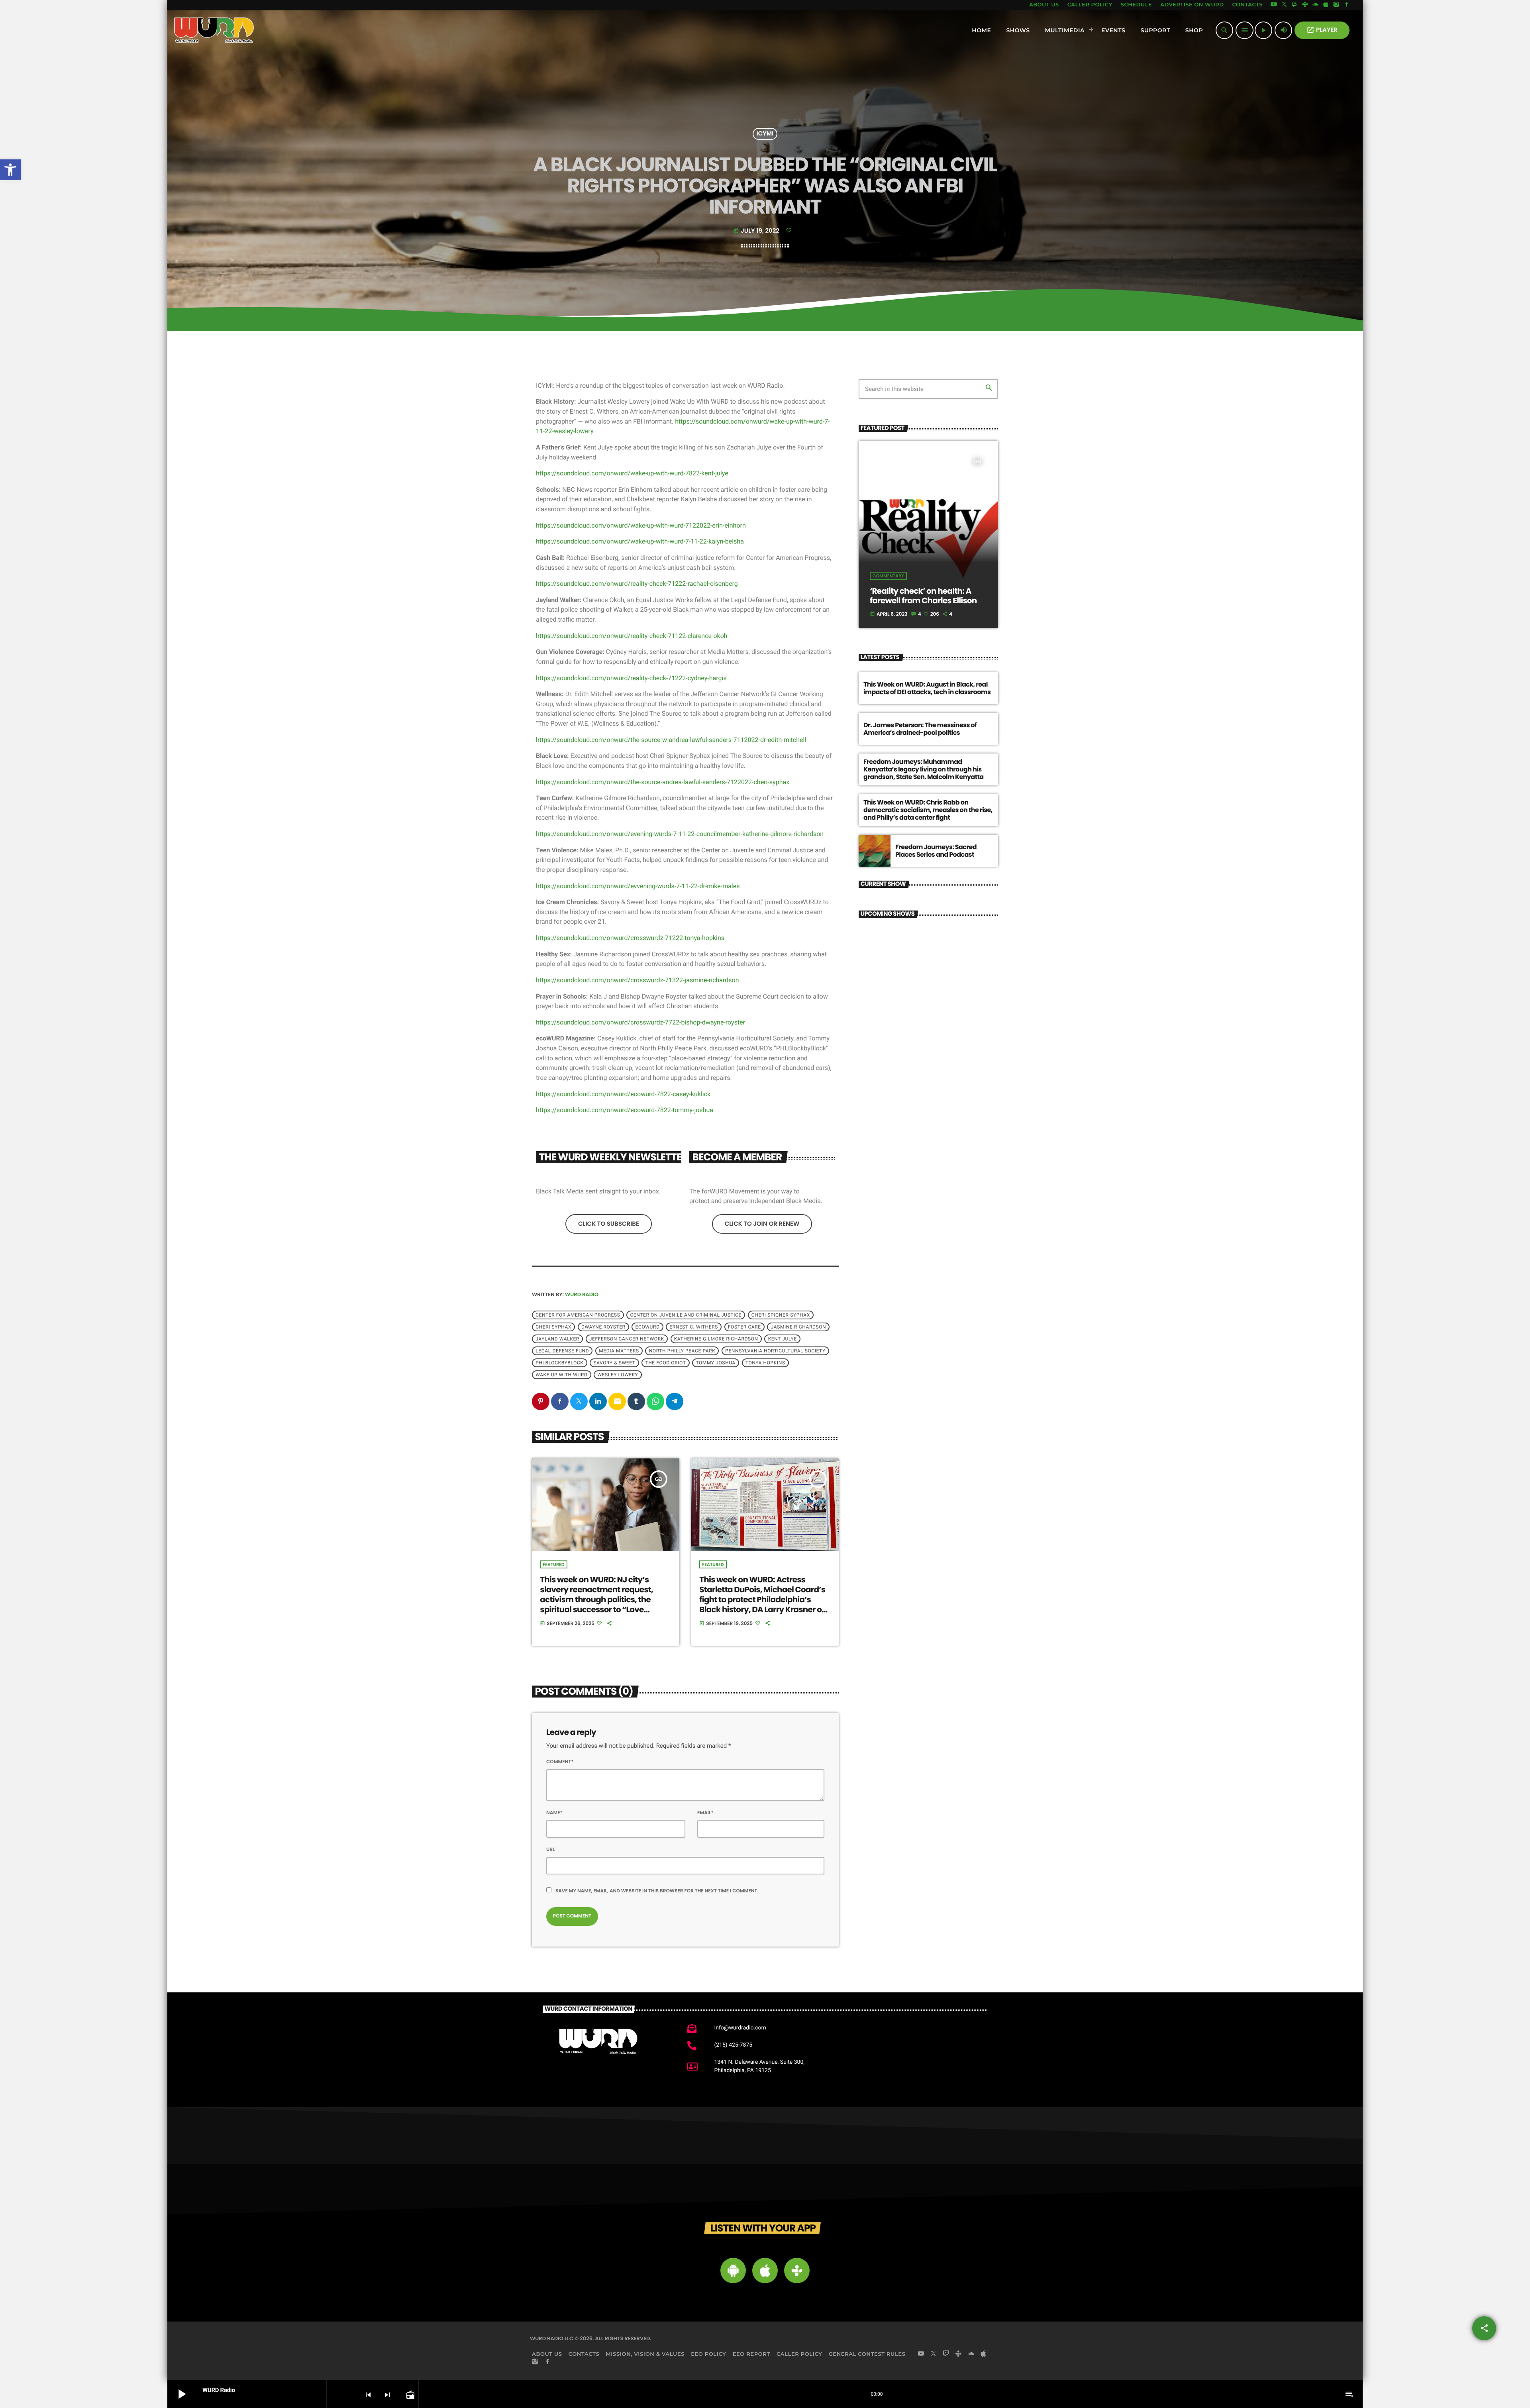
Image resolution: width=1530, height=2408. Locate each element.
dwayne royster (603, 1327)
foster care (744, 1327)
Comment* (560, 1762)
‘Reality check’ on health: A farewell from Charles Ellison (923, 596)
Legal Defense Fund (562, 1351)
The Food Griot (665, 1363)
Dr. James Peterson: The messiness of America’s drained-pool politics (920, 729)
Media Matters (619, 1351)
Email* (705, 1813)
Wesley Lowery (618, 1375)
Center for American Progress (578, 1315)
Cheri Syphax (553, 1327)
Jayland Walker (557, 1339)
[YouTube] (1274, 5)
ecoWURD (648, 1327)
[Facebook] (1347, 5)
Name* (554, 1813)
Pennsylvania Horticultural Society (775, 1351)
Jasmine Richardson (799, 1327)
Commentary (888, 576)
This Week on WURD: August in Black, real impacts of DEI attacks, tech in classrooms (927, 688)
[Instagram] (1336, 5)
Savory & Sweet (614, 1363)
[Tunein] (1305, 5)
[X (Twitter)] (1284, 5)
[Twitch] (1295, 5)
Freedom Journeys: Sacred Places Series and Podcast (936, 851)
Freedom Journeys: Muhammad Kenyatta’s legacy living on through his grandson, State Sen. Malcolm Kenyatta (924, 769)
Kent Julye (783, 1339)
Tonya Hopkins (765, 1363)
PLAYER (1322, 30)
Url (551, 1850)
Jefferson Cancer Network (627, 1339)
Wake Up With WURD (561, 1375)
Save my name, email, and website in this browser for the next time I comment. (657, 1891)
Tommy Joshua (715, 1363)
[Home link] (214, 30)
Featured (553, 1564)
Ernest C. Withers (694, 1327)
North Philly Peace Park (682, 1351)
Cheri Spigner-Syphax (781, 1315)
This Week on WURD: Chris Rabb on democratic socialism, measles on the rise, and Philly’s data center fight (928, 810)
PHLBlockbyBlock (559, 1363)
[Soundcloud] (1316, 5)
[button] (10, 170)
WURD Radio (582, 1294)
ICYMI (765, 134)
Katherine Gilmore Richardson (716, 1339)
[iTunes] (1326, 5)
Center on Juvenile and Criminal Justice (686, 1315)
